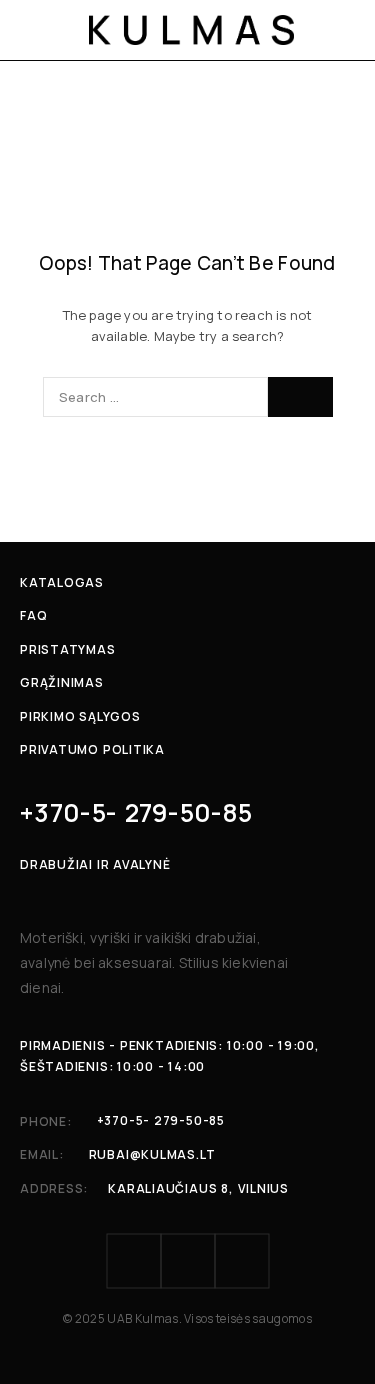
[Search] (300, 397)
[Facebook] (134, 1261)
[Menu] (32, 30)
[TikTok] (242, 1261)
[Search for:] (155, 397)
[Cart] (347, 30)
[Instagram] (188, 1261)
